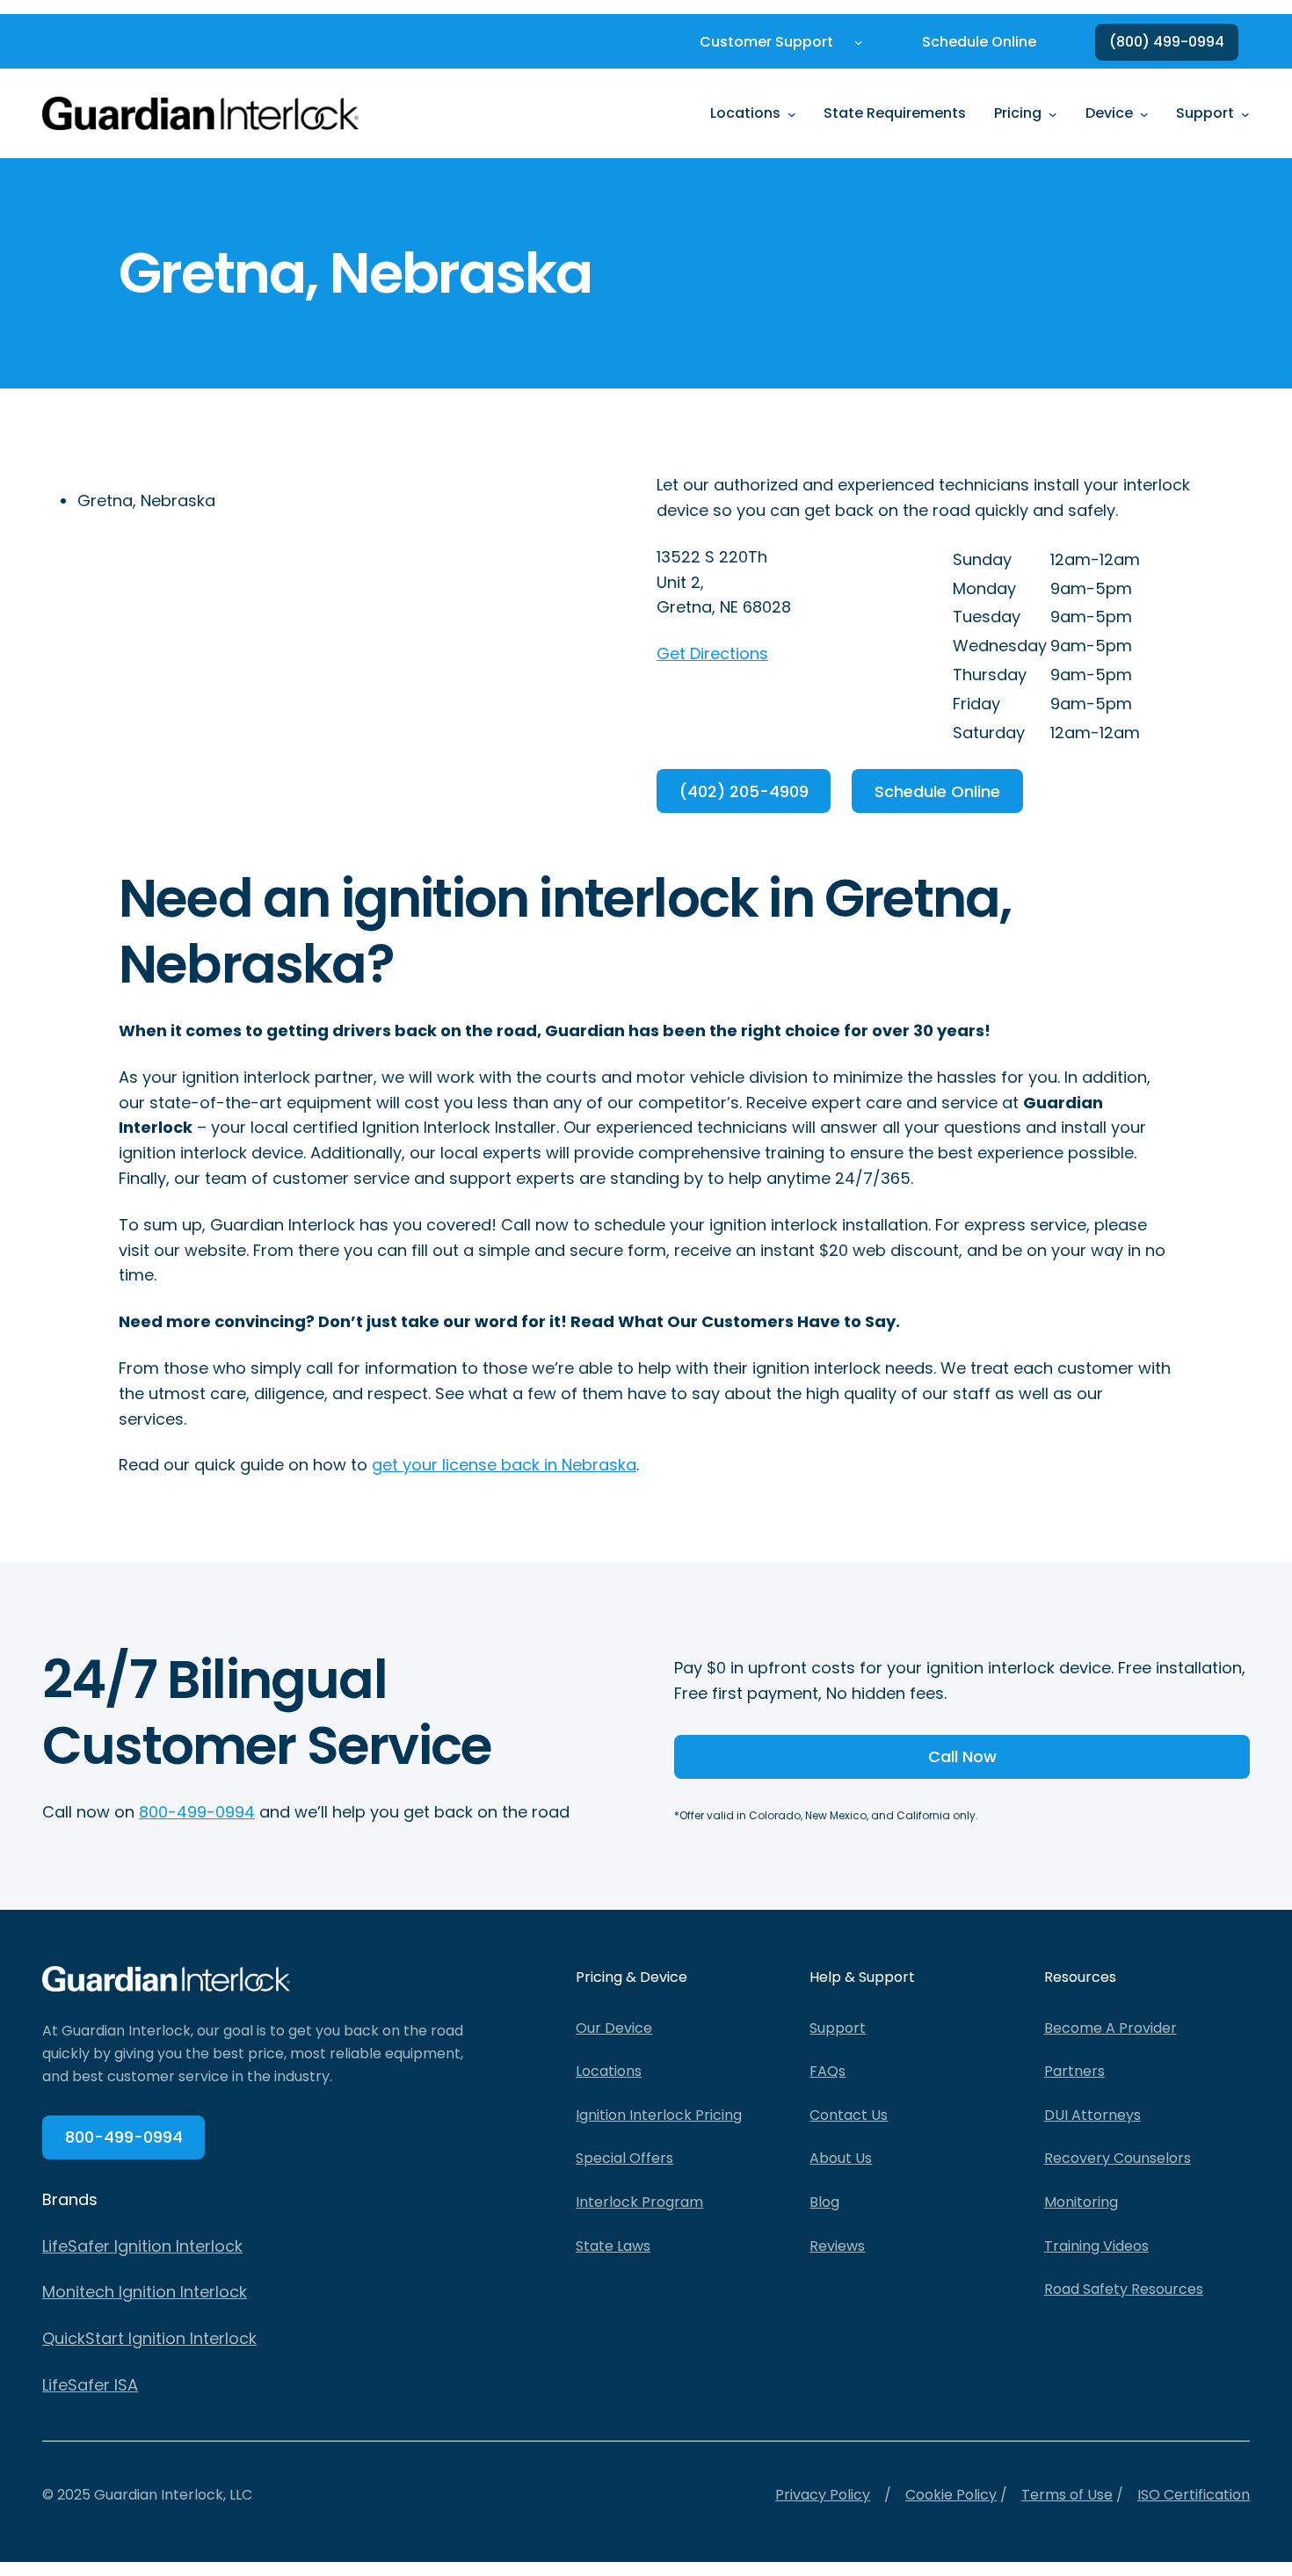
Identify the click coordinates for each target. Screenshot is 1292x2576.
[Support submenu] (1245, 113)
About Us (841, 2158)
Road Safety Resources (1124, 2289)
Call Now (962, 1756)
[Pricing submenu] (1053, 113)
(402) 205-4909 (744, 791)
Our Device (614, 2028)
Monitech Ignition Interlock (145, 2292)
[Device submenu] (1144, 113)
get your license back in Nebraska (504, 1465)
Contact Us (849, 2115)
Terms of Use (1067, 2495)
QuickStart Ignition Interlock (149, 2338)
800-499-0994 (197, 1812)
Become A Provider (1111, 2028)
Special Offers (624, 2158)
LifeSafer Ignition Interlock (142, 2246)
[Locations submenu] (792, 113)
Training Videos (1096, 2246)
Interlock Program (639, 2202)
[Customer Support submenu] (859, 42)
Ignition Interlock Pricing (659, 2115)
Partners (1074, 2071)
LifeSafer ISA (90, 2385)
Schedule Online (937, 791)
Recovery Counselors (1118, 2158)
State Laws (613, 2246)
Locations (609, 2071)
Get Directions (712, 653)
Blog (824, 2202)
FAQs (827, 2071)
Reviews (837, 2246)
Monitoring (1081, 2202)
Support (838, 2028)
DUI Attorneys (1092, 2115)
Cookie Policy (951, 2495)
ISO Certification (1194, 2495)
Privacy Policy (823, 2495)
